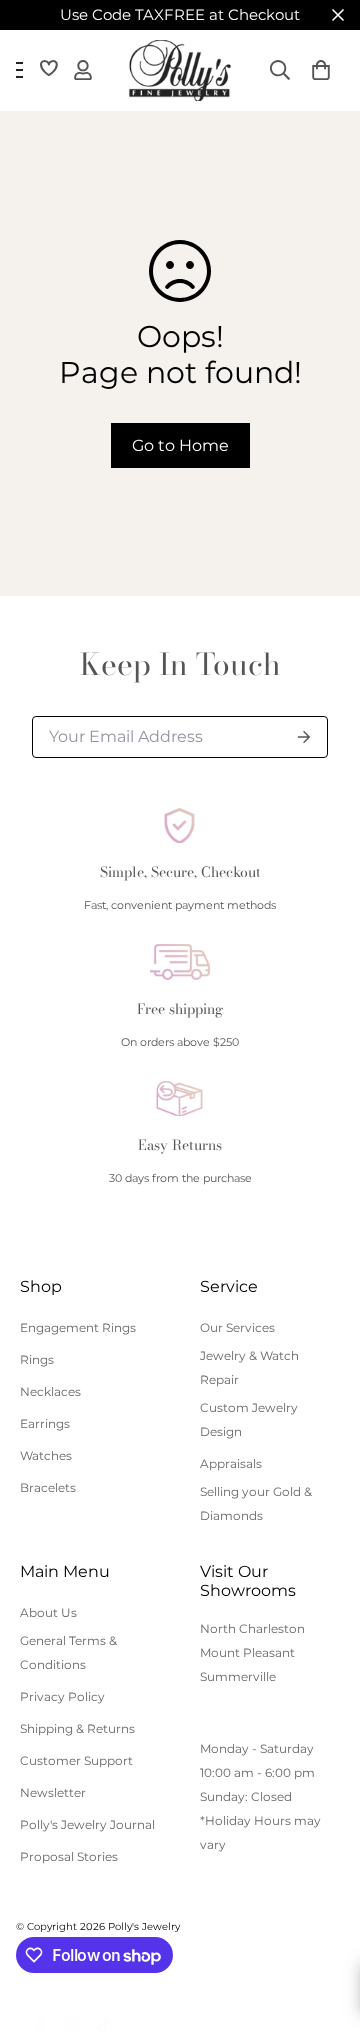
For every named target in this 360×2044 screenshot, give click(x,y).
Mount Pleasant (247, 1652)
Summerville (238, 1676)
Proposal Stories (69, 1856)
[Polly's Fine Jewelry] (180, 70)
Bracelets (48, 1487)
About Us (48, 1612)
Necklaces (50, 1391)
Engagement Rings (78, 1327)
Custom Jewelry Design (249, 1419)
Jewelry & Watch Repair (249, 1367)
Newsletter (53, 1792)
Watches (46, 1455)
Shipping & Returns (77, 1728)
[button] (321, 70)
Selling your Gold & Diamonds (256, 1503)
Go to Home (180, 445)
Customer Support (76, 1760)
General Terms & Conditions (68, 1652)
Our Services (237, 1327)
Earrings (45, 1423)
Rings (37, 1359)
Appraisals (231, 1463)
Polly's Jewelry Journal (87, 1824)
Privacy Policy (62, 1696)
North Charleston (252, 1628)
